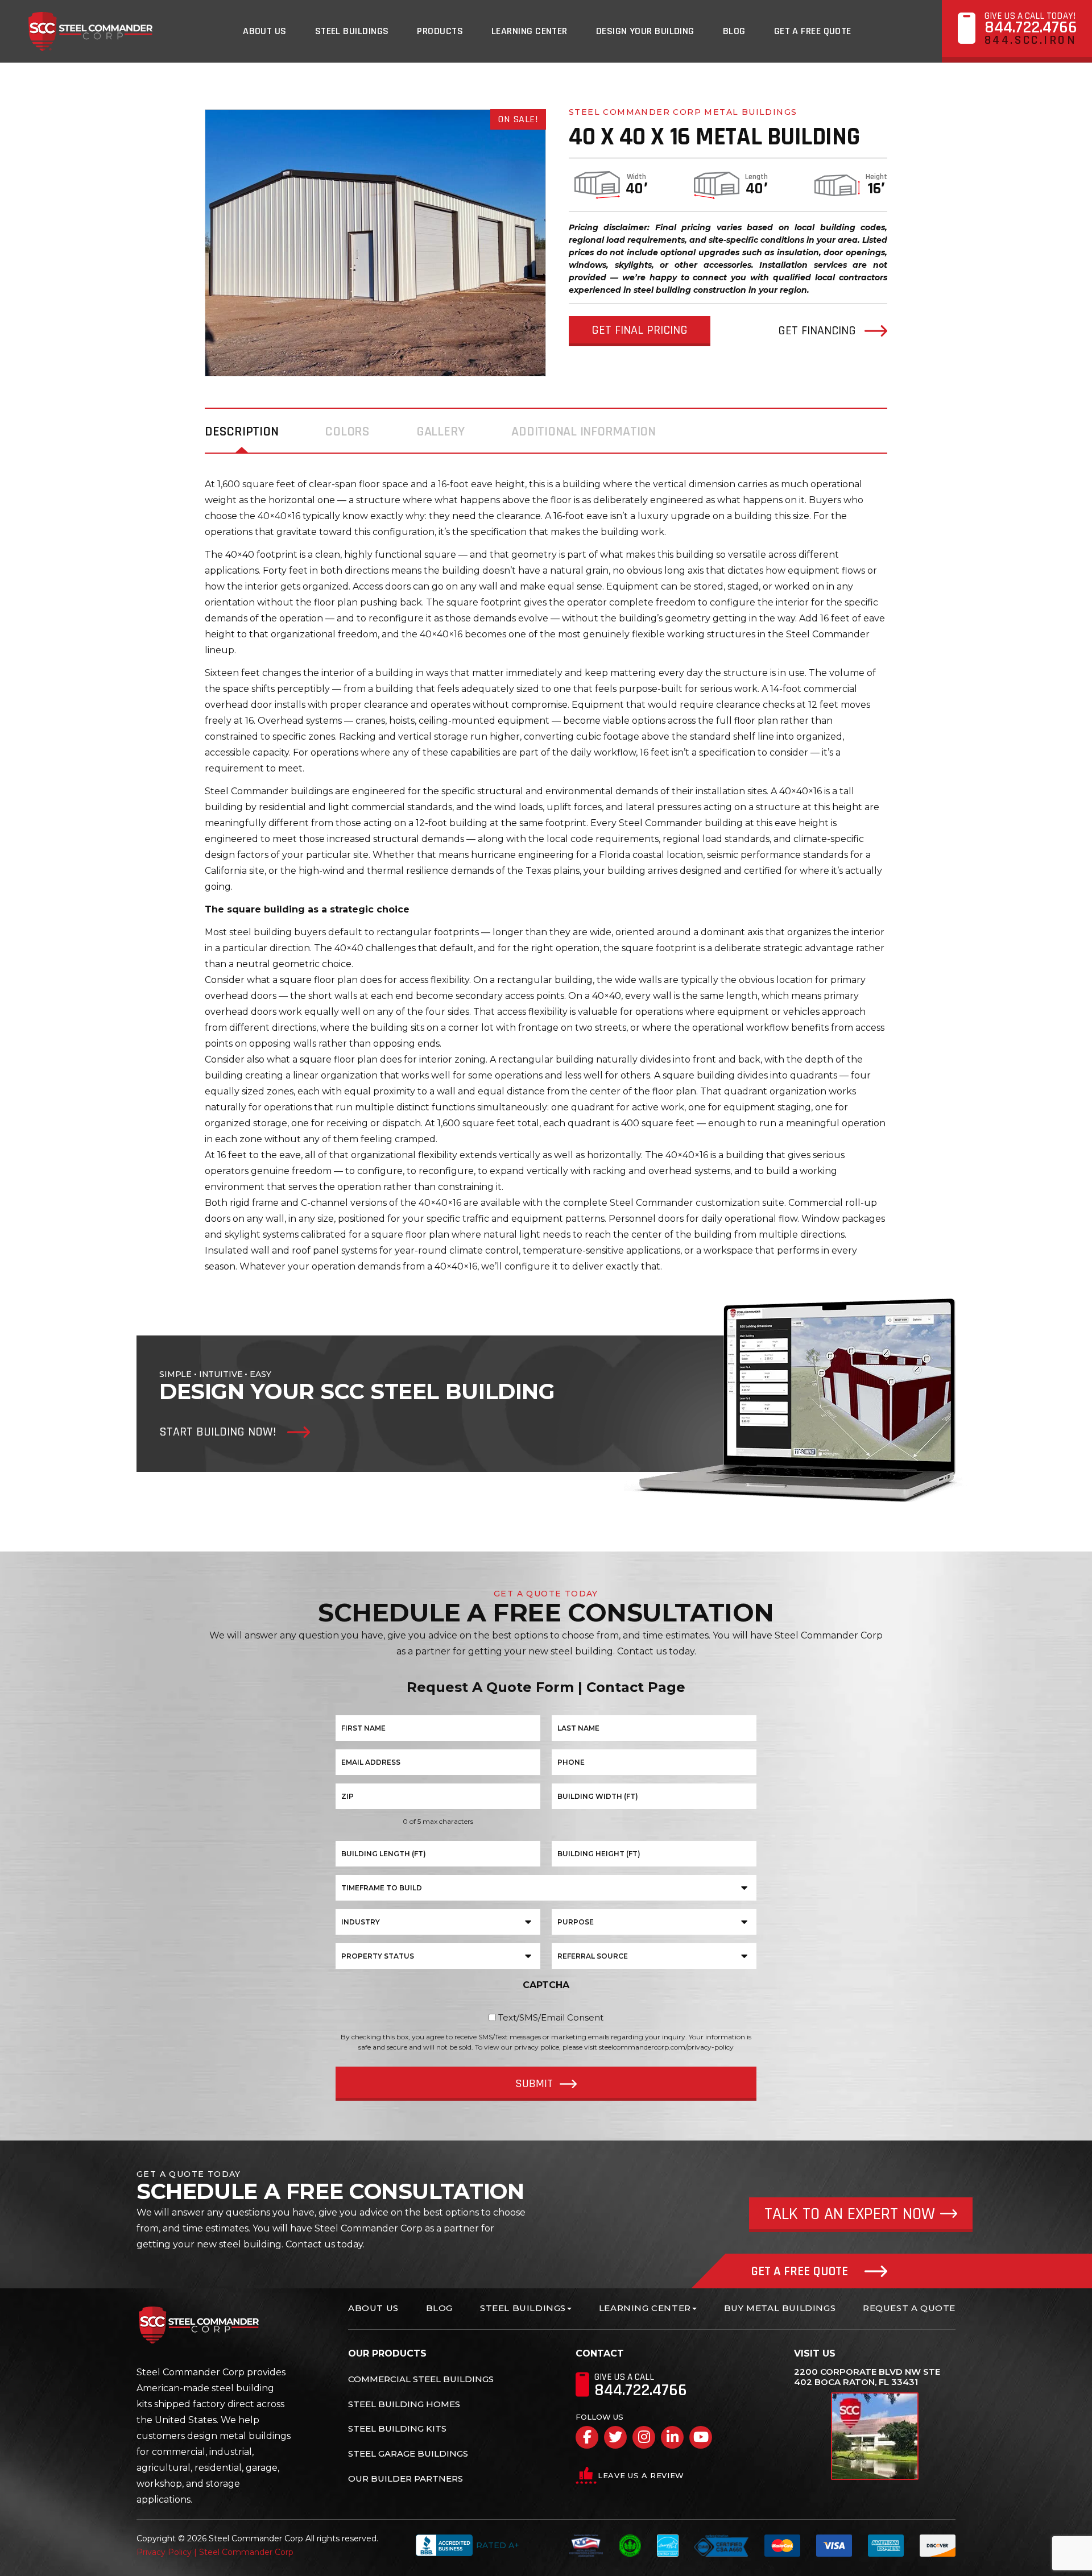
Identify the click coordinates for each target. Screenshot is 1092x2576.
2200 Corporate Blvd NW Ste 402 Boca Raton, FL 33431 (867, 2377)
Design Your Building (645, 31)
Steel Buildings (352, 31)
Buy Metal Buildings (780, 2308)
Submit (534, 2084)
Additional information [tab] (584, 432)
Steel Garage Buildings (408, 2453)
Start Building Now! (218, 1432)
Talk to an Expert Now (850, 2214)
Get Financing (817, 331)
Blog (734, 31)
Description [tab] (241, 432)
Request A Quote (909, 2308)
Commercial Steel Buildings (421, 2379)
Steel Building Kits (397, 2428)
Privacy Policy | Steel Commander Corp (215, 2552)
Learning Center (530, 31)
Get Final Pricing (640, 330)
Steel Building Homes (404, 2404)
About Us (265, 31)
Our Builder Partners (406, 2478)
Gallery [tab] (440, 432)
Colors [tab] (347, 432)
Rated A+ (498, 2545)
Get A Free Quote (813, 31)
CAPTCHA (546, 1985)
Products (440, 31)
